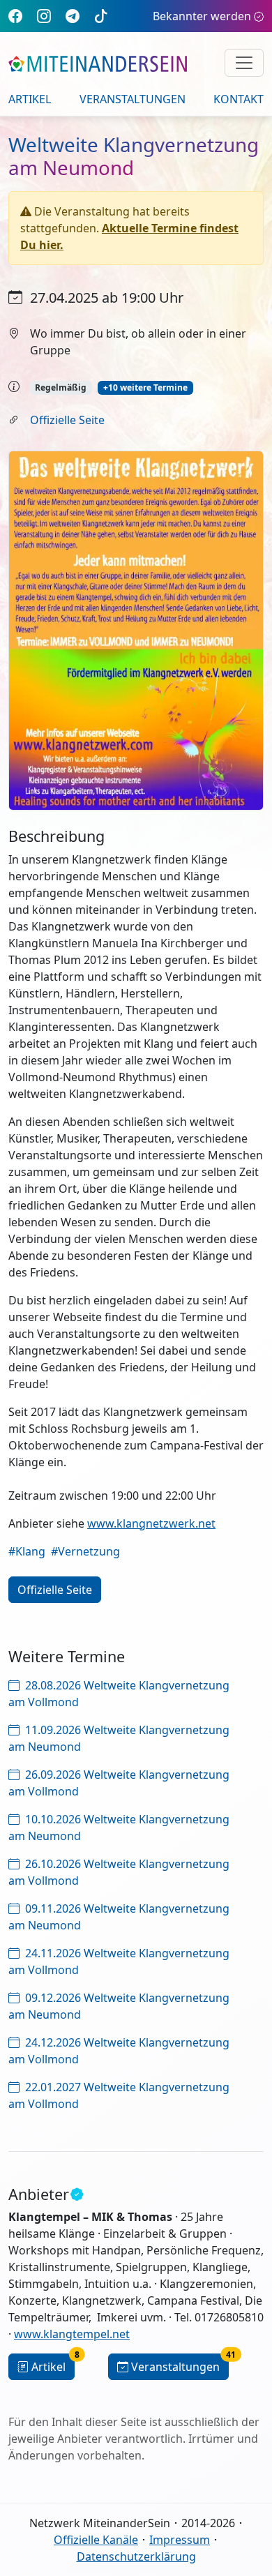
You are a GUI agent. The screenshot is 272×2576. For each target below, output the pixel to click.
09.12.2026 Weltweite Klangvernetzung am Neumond (119, 2006)
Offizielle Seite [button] (55, 1590)
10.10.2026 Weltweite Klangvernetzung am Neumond (119, 1828)
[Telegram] (73, 16)
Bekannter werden (202, 16)
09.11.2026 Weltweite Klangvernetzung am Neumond (119, 1917)
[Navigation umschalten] (244, 63)
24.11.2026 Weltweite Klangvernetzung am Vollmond (119, 1961)
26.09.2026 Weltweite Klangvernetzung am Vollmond (119, 1783)
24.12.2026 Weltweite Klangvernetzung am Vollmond (119, 2051)
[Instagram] (44, 16)
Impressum (180, 2540)
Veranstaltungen (133, 99)
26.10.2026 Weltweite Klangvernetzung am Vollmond (119, 1872)
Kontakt (239, 99)
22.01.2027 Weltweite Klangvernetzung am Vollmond (119, 2095)
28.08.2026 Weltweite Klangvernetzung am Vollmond (119, 1694)
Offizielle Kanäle (96, 2540)
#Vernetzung (85, 1551)
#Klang (27, 1551)
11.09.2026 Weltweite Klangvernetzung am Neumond (119, 1738)
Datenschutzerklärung (136, 2556)
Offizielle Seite (67, 420)
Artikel (30, 99)
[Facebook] (15, 16)
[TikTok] (101, 16)
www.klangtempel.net (72, 2334)
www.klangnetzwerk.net (151, 1523)
